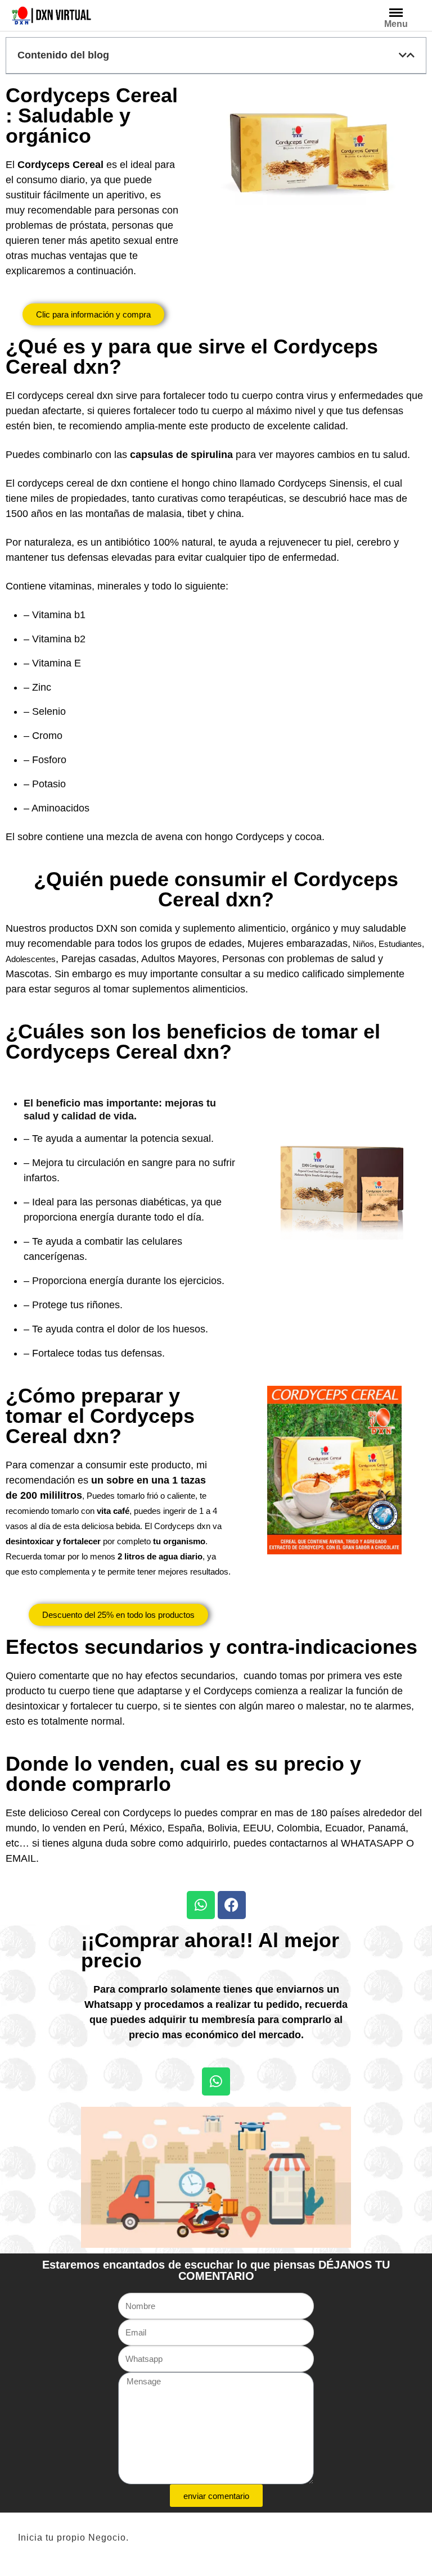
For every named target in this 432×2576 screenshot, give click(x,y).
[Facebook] (232, 1905)
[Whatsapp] (201, 1905)
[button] (403, 55)
